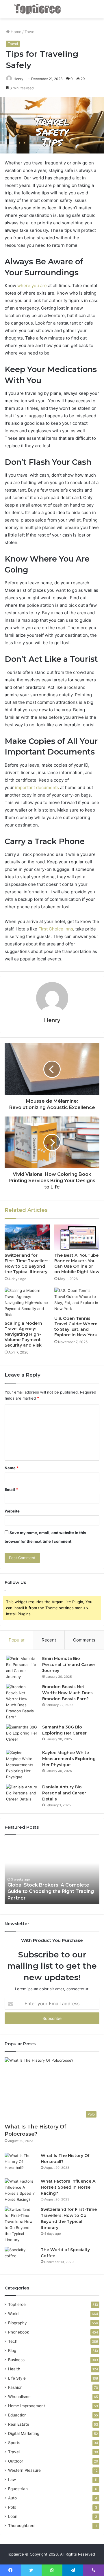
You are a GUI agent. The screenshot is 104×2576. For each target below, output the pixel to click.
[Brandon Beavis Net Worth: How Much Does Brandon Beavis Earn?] (22, 1702)
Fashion (15, 2387)
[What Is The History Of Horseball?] (21, 2163)
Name (12, 1468)
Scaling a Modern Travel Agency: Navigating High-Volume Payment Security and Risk (23, 1334)
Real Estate (19, 2424)
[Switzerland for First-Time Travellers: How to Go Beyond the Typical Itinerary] (27, 1237)
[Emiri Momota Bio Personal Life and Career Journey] (22, 1668)
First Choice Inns (56, 929)
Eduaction (17, 2415)
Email (11, 1489)
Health (14, 2369)
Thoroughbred (21, 2526)
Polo (12, 2507)
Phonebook (18, 2332)
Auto (12, 2498)
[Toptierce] (38, 9)
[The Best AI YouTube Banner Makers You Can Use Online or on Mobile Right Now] (77, 1237)
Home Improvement (27, 2406)
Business (16, 2360)
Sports (14, 2443)
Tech (13, 2341)
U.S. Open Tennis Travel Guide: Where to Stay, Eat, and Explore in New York (76, 1327)
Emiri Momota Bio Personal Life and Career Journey (69, 1665)
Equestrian (18, 2489)
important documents (37, 787)
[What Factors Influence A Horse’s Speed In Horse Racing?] (21, 2190)
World (13, 2314)
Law (12, 2480)
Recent (49, 1640)
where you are (32, 286)
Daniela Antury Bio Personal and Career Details (64, 1793)
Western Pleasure (24, 2470)
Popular (17, 1640)
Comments (84, 1640)
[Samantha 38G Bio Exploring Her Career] (22, 1735)
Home (15, 32)
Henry (18, 79)
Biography (17, 2323)
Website (12, 1511)
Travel (30, 32)
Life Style (17, 2378)
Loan (13, 2516)
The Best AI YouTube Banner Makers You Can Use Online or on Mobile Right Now (77, 1264)
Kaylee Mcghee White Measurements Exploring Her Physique (69, 1759)
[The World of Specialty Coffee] (21, 2258)
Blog (12, 2351)
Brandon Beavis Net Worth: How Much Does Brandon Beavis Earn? (67, 1693)
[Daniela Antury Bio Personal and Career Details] (22, 1795)
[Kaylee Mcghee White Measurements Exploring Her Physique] (22, 1765)
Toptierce (17, 2304)
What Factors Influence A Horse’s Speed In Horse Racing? (68, 2187)
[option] (52, 1872)
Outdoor (16, 2461)
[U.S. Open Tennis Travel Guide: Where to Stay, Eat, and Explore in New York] (77, 1300)
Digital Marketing (24, 2433)
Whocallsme (19, 2397)
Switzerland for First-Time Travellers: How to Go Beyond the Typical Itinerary (27, 1264)
